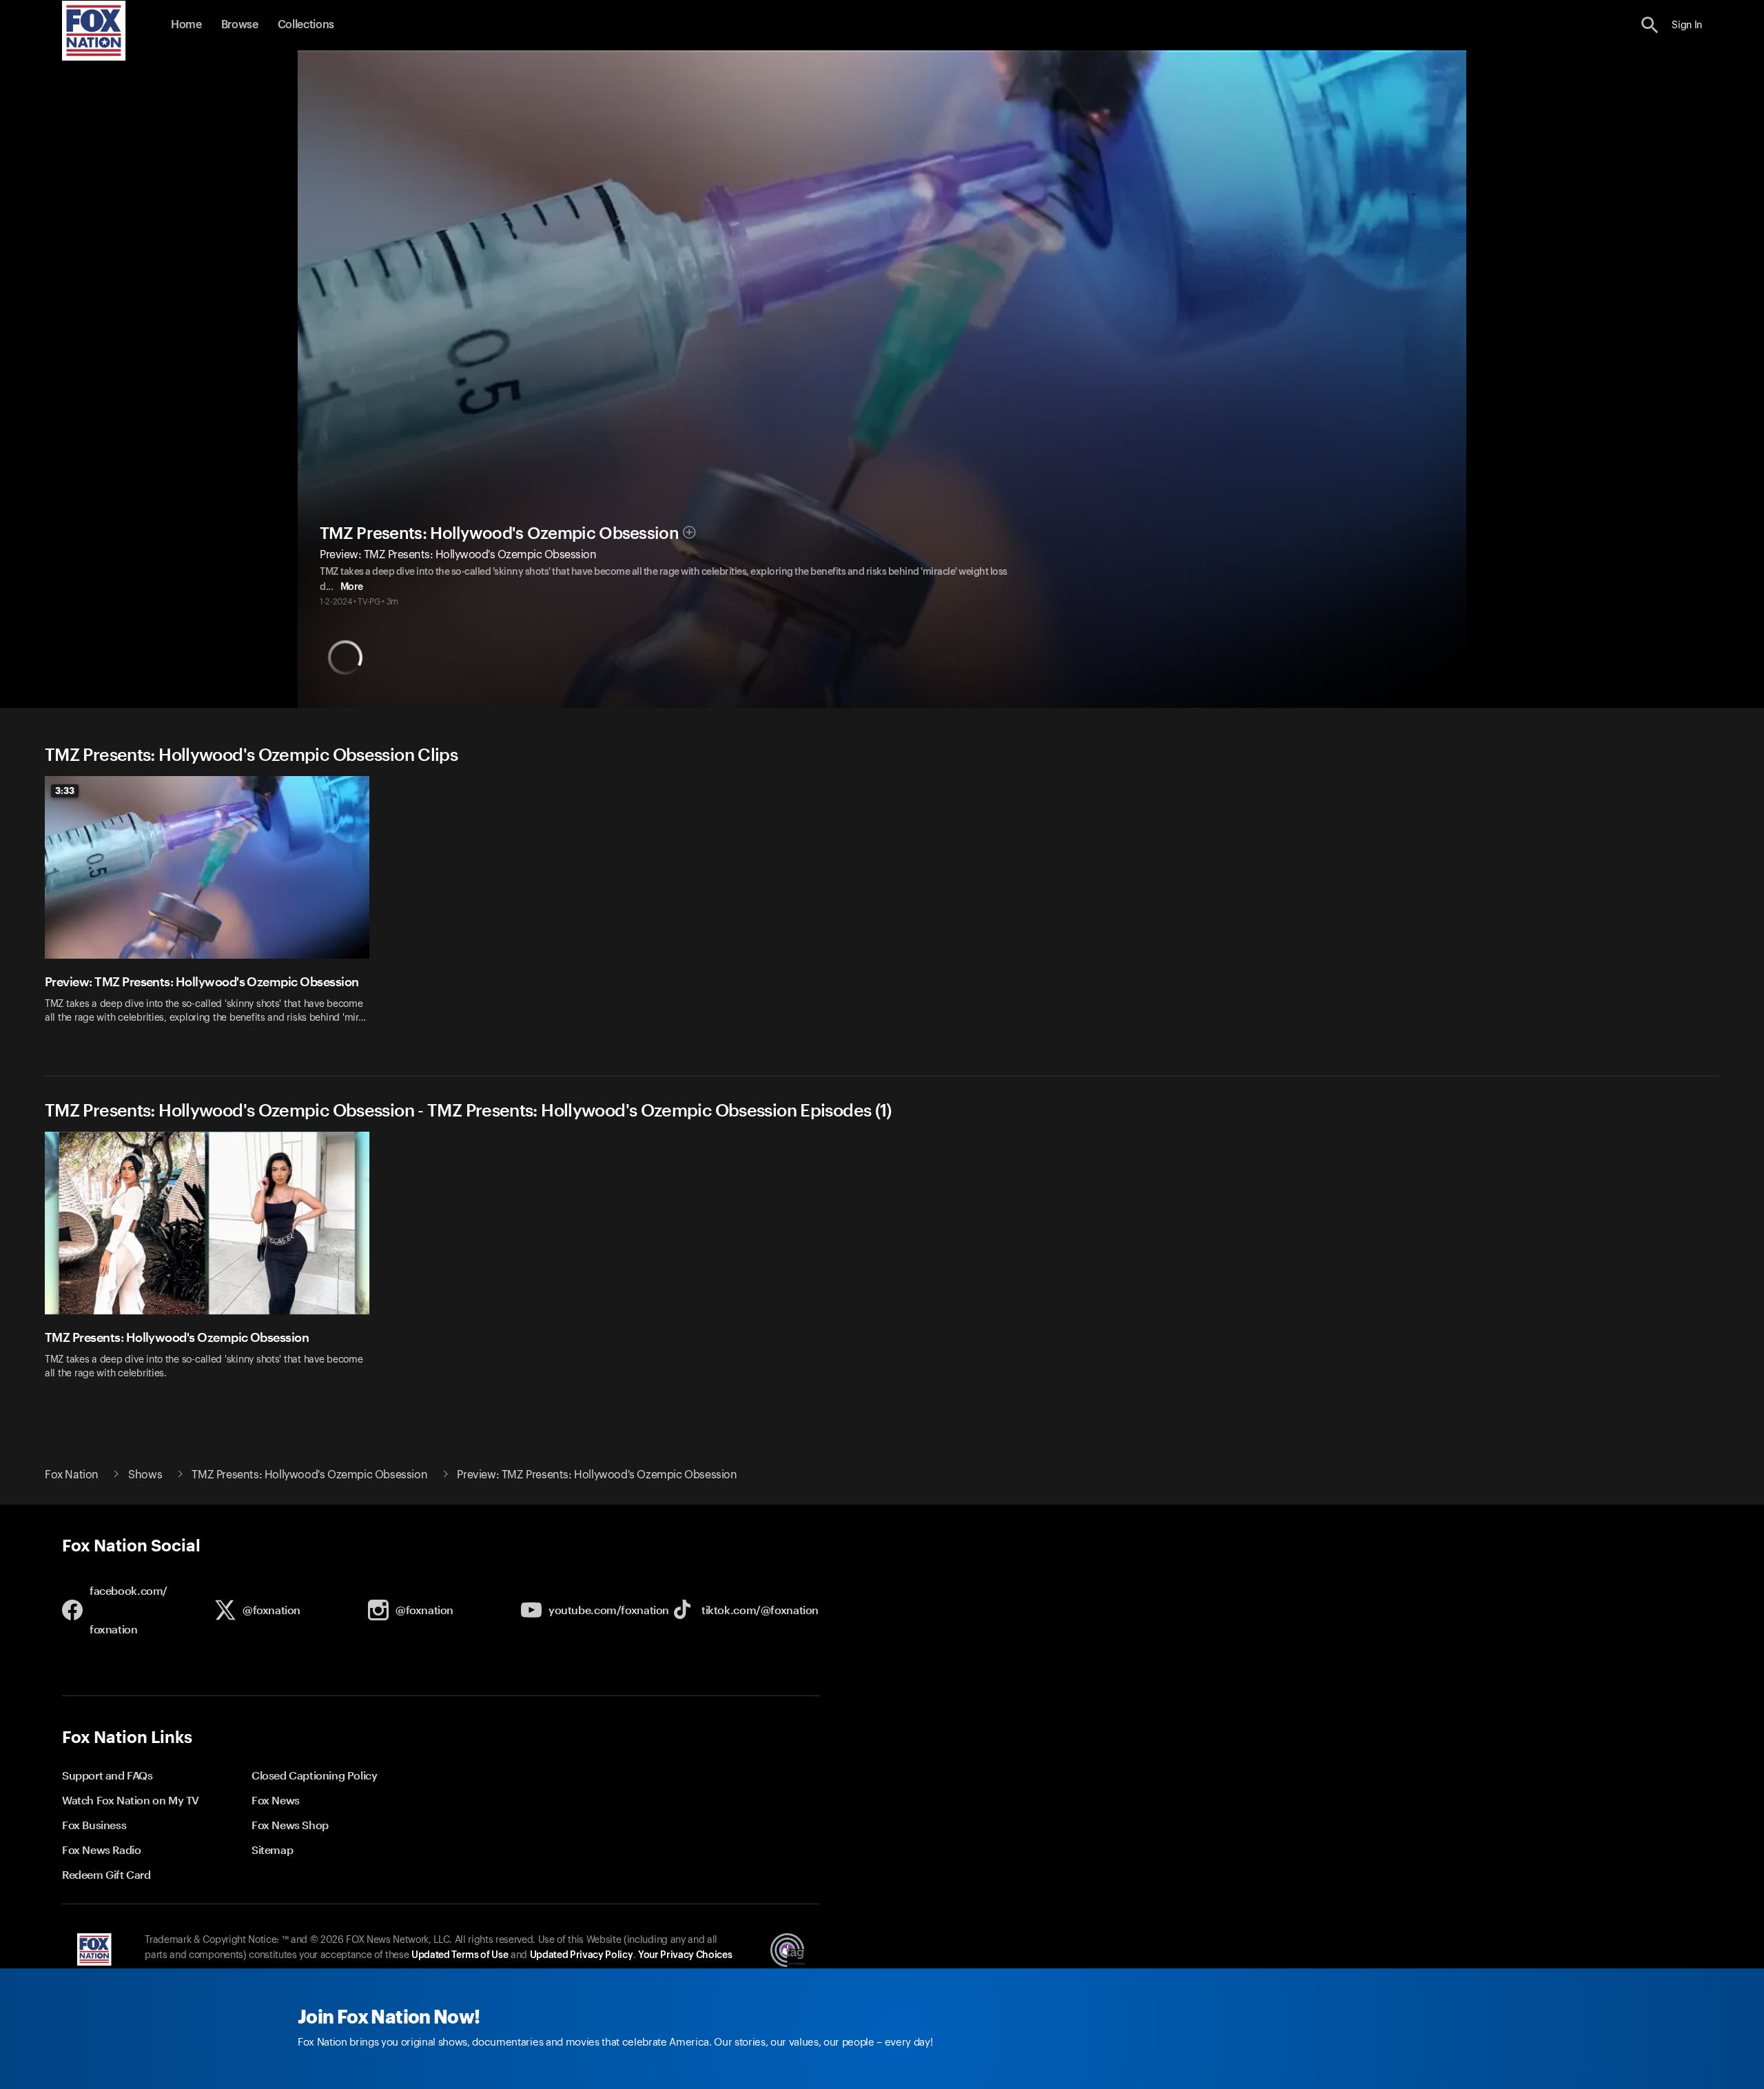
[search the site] (1650, 25)
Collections (306, 25)
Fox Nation (72, 1475)
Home (186, 25)
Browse (240, 25)
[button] (1650, 25)
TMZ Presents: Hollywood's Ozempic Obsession (499, 533)
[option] (212, 909)
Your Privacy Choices (685, 1955)
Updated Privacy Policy (582, 1955)
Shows (145, 1475)
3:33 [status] (65, 791)
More (352, 587)
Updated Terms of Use (460, 1955)
